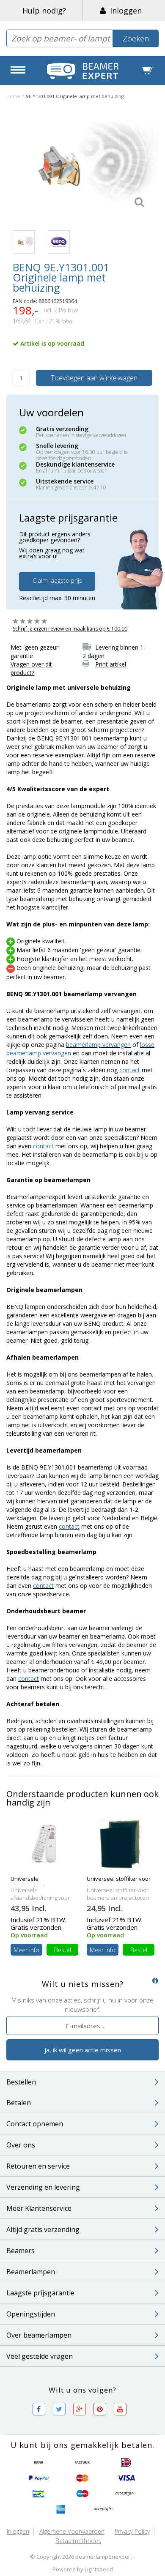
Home (13, 96)
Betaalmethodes (78, 2541)
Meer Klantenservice (39, 2208)
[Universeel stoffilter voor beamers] (121, 1843)
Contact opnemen (35, 2124)
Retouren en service (38, 2166)
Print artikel (111, 664)
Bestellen (21, 2082)
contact (130, 1070)
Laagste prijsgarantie (40, 2293)
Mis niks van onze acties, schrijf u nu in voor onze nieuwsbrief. (82, 2004)
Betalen (19, 2103)
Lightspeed (99, 2569)
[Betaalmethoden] (39, 2463)
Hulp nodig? (44, 11)
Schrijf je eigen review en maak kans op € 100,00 (70, 629)
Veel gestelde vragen (40, 2356)
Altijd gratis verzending (43, 2229)
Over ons (21, 2145)
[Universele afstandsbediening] (44, 1843)
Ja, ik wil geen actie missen (83, 2050)
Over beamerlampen (39, 2335)
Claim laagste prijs (57, 580)
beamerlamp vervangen (98, 1045)
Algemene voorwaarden (72, 2531)
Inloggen (124, 11)
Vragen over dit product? (31, 668)
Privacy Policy (132, 2531)
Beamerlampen (31, 2272)
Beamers (21, 2251)
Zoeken (136, 38)
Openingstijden (31, 2314)
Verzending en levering (43, 2187)
